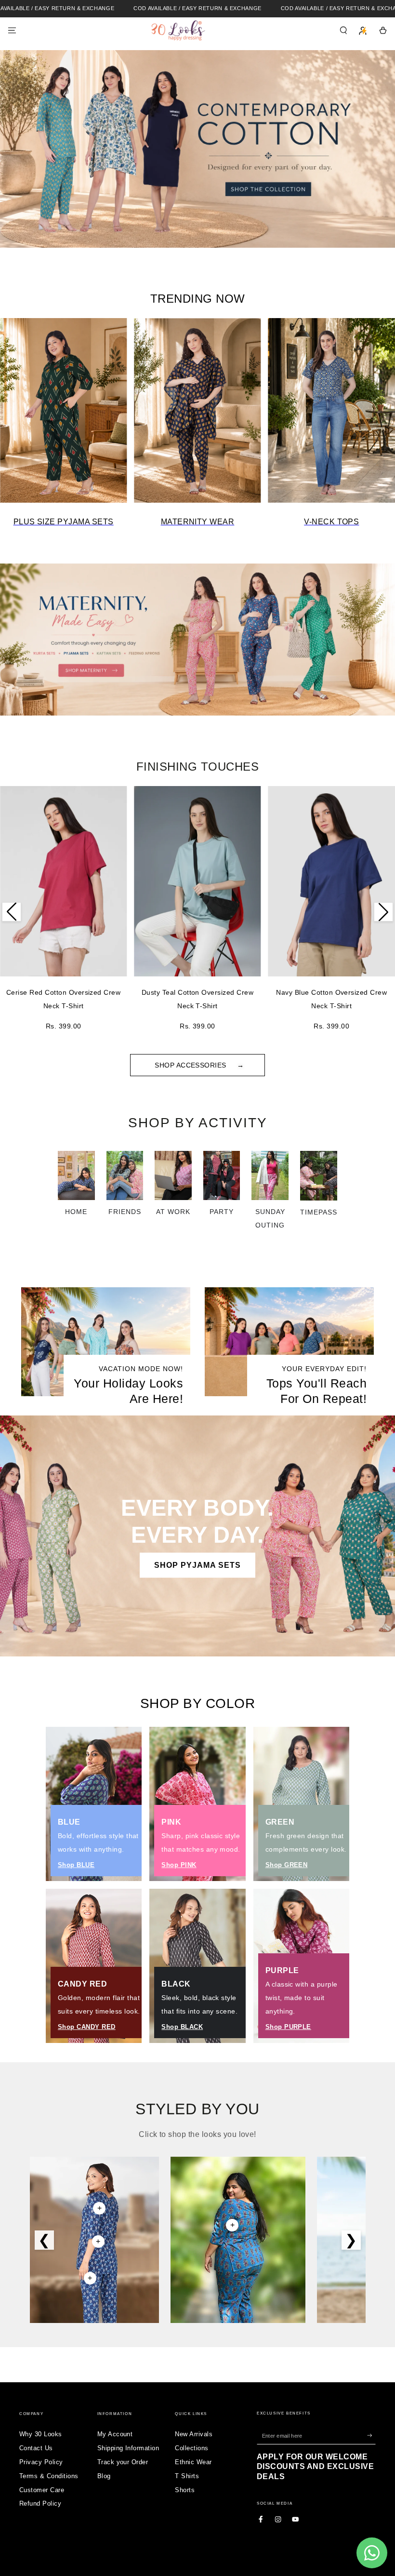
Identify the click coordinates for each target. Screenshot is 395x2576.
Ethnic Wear (193, 2462)
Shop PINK (179, 1865)
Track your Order (123, 2462)
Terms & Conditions (49, 2476)
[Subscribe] (371, 2436)
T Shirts (187, 2476)
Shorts (185, 2490)
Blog (104, 2476)
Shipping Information (128, 2448)
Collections (191, 2448)
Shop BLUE (76, 1865)
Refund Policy (40, 2503)
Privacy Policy (41, 2462)
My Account (115, 2434)
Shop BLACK (182, 2027)
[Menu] (12, 30)
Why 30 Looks (41, 2434)
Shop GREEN (287, 1865)
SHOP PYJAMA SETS (197, 1565)
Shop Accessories (191, 1065)
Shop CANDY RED (87, 2027)
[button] (343, 30)
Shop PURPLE (288, 2027)
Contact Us (36, 2448)
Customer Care (42, 2490)
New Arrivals (194, 2434)
